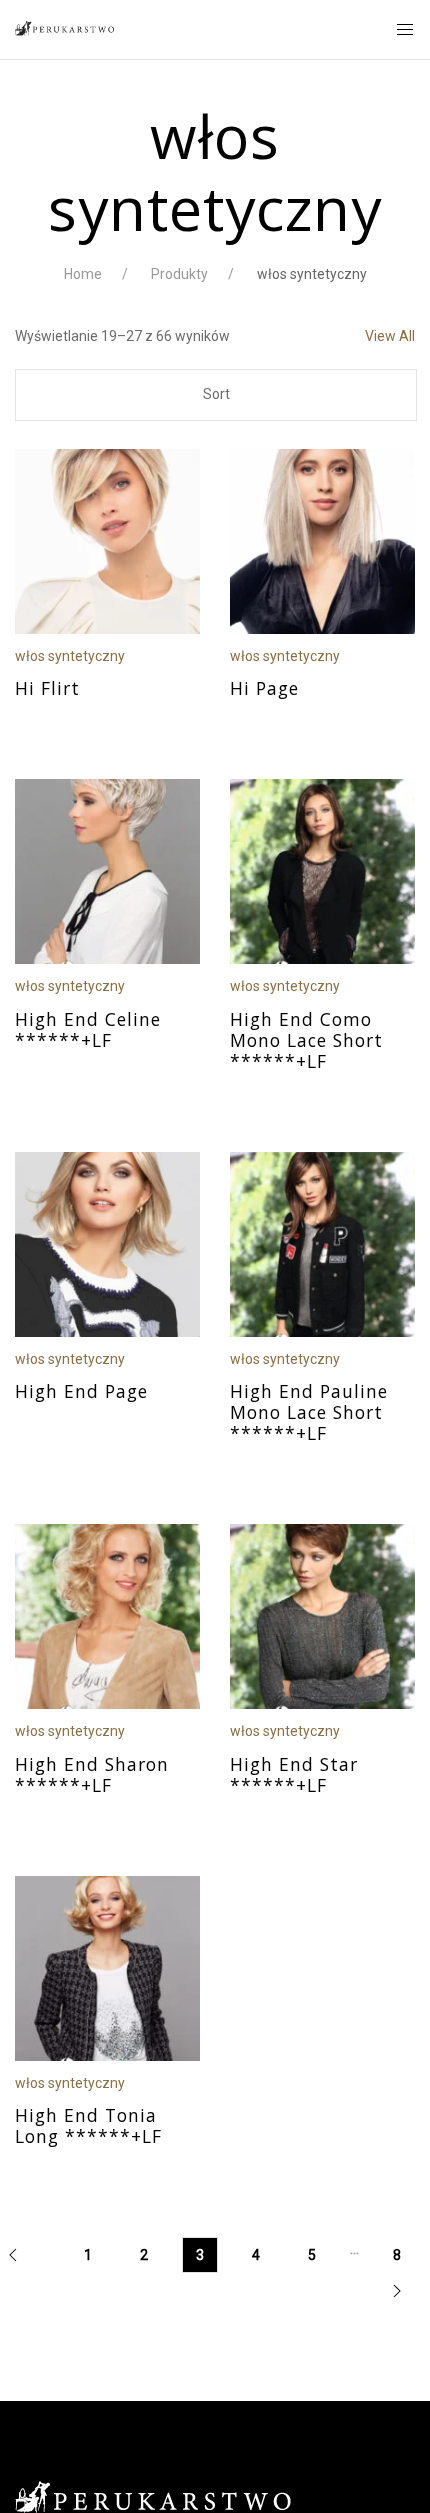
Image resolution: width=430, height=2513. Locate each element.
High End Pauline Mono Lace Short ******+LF (309, 1412)
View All (390, 336)
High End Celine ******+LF (88, 1029)
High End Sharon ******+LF (92, 1774)
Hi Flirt (47, 688)
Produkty (179, 274)
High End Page (81, 1391)
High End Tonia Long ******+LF (88, 2125)
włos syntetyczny (70, 656)
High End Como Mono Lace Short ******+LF (306, 1040)
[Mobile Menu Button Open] (405, 30)
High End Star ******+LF (294, 1774)
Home (83, 274)
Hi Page (264, 688)
